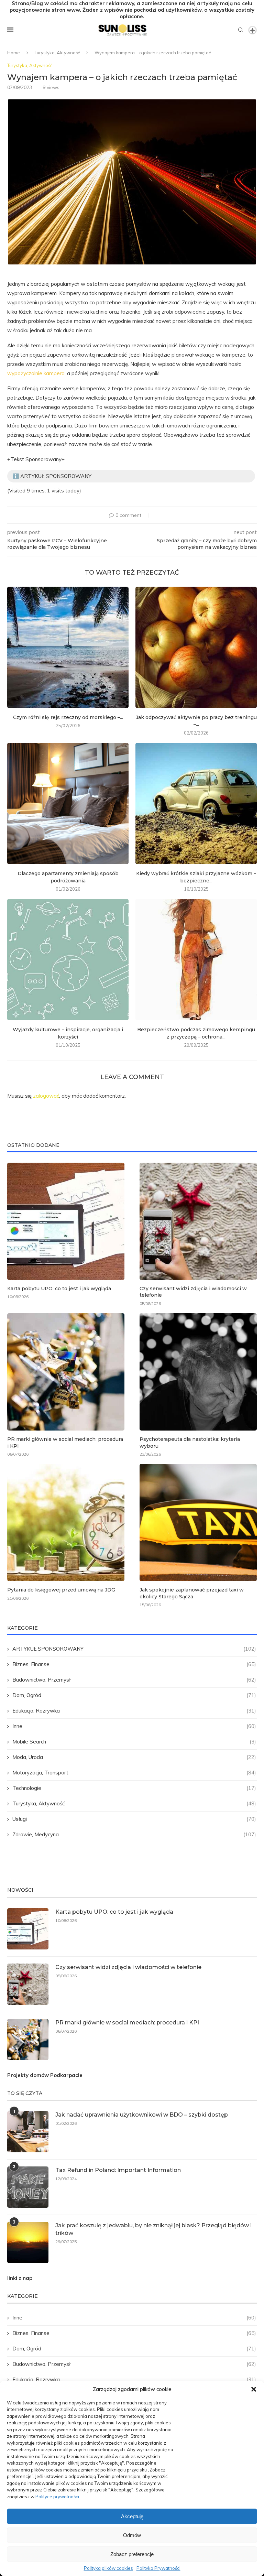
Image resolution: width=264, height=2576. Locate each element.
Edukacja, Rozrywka (134, 1711)
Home (14, 53)
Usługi (134, 1819)
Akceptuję (132, 2516)
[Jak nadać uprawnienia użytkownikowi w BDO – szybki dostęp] (28, 2132)
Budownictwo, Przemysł (134, 1680)
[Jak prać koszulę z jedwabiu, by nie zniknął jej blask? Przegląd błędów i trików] (28, 2242)
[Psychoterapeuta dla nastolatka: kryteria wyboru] (198, 1372)
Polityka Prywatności (158, 2568)
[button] (254, 2389)
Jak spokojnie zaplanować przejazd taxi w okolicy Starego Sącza (192, 1593)
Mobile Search (134, 1742)
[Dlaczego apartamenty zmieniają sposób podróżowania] (68, 803)
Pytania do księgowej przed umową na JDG (61, 1590)
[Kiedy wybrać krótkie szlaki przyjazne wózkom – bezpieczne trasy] (196, 803)
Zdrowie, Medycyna (134, 1834)
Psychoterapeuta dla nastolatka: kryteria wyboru (190, 1443)
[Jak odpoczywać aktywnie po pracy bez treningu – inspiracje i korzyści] (196, 647)
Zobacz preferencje (132, 2554)
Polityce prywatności (57, 2497)
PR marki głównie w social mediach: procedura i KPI (65, 1443)
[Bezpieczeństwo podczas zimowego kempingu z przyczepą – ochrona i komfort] (196, 960)
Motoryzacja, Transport (134, 1773)
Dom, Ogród (134, 1695)
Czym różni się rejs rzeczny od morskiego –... (68, 717)
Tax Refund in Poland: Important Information (118, 2170)
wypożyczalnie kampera (36, 373)
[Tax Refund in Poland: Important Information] (28, 2187)
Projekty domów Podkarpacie (45, 2075)
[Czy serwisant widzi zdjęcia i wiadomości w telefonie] (198, 1221)
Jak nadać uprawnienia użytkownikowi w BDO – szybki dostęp (142, 2115)
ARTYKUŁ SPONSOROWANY (134, 1649)
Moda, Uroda (134, 1757)
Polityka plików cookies (108, 2568)
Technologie (134, 1788)
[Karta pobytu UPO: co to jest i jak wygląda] (66, 1221)
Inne (134, 1726)
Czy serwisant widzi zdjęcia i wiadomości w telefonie (193, 1292)
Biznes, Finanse (134, 1664)
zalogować (46, 1096)
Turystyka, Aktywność (57, 53)
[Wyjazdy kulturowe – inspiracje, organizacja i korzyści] (68, 960)
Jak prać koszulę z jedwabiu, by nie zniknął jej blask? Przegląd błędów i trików (153, 2229)
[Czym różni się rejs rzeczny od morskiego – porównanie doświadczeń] (68, 647)
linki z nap (20, 2278)
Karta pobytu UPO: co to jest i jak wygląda (59, 1289)
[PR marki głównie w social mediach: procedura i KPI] (66, 1372)
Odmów (132, 2535)
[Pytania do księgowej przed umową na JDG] (66, 1523)
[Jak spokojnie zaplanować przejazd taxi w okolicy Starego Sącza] (198, 1523)
